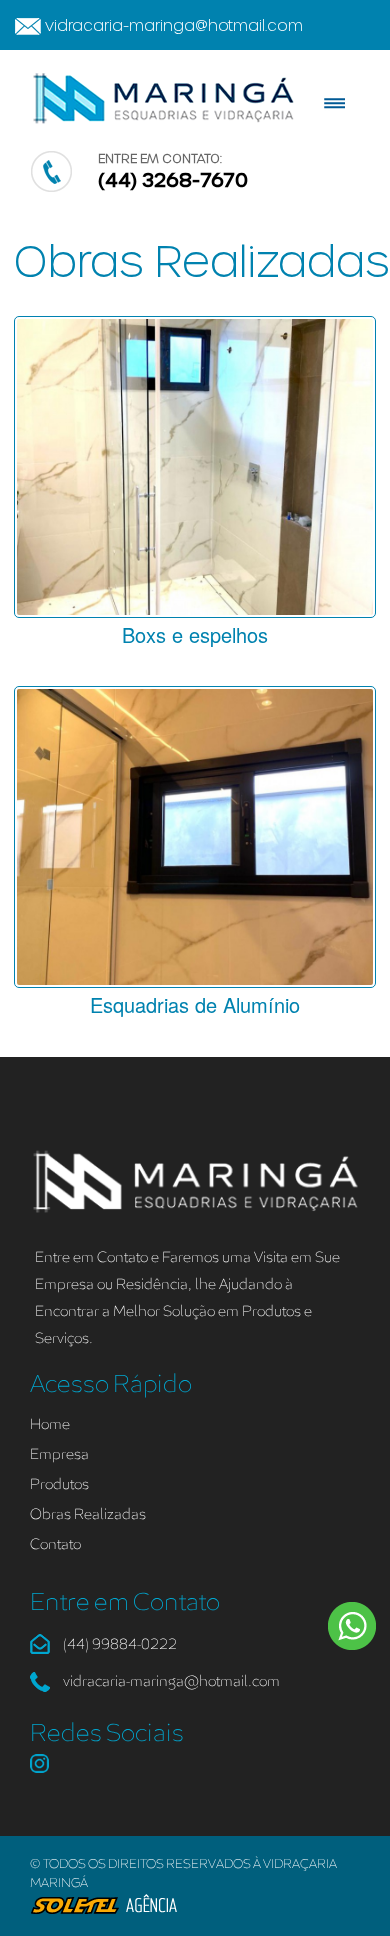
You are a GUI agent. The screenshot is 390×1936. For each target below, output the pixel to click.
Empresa (59, 1454)
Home (50, 1424)
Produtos (59, 1484)
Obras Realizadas (88, 1514)
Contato (55, 1544)
